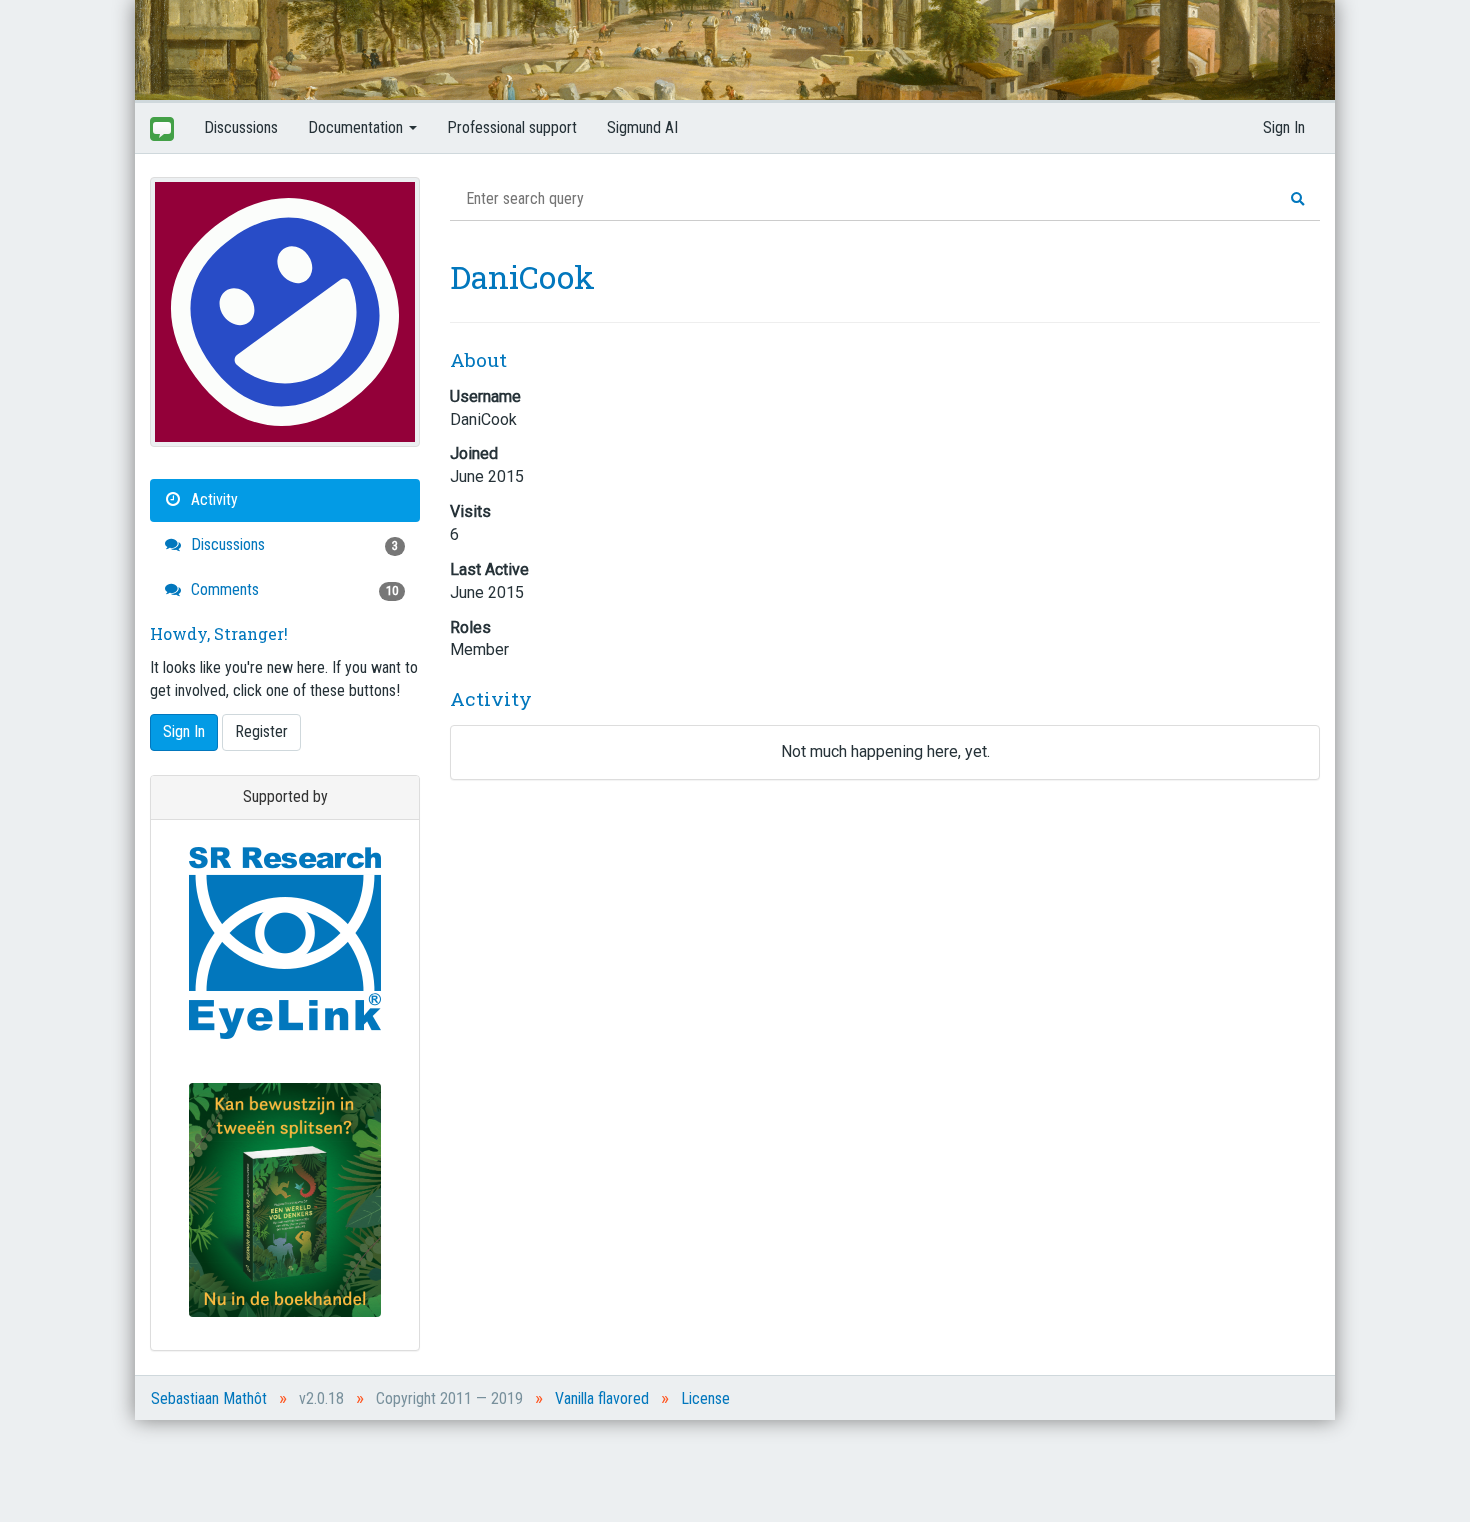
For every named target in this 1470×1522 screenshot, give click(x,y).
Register (261, 731)
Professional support (512, 127)
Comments (292, 589)
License (705, 1398)
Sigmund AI (642, 127)
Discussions (241, 127)
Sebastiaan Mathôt (209, 1398)
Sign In (1284, 127)
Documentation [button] (357, 127)
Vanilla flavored (602, 1398)
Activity (212, 499)
